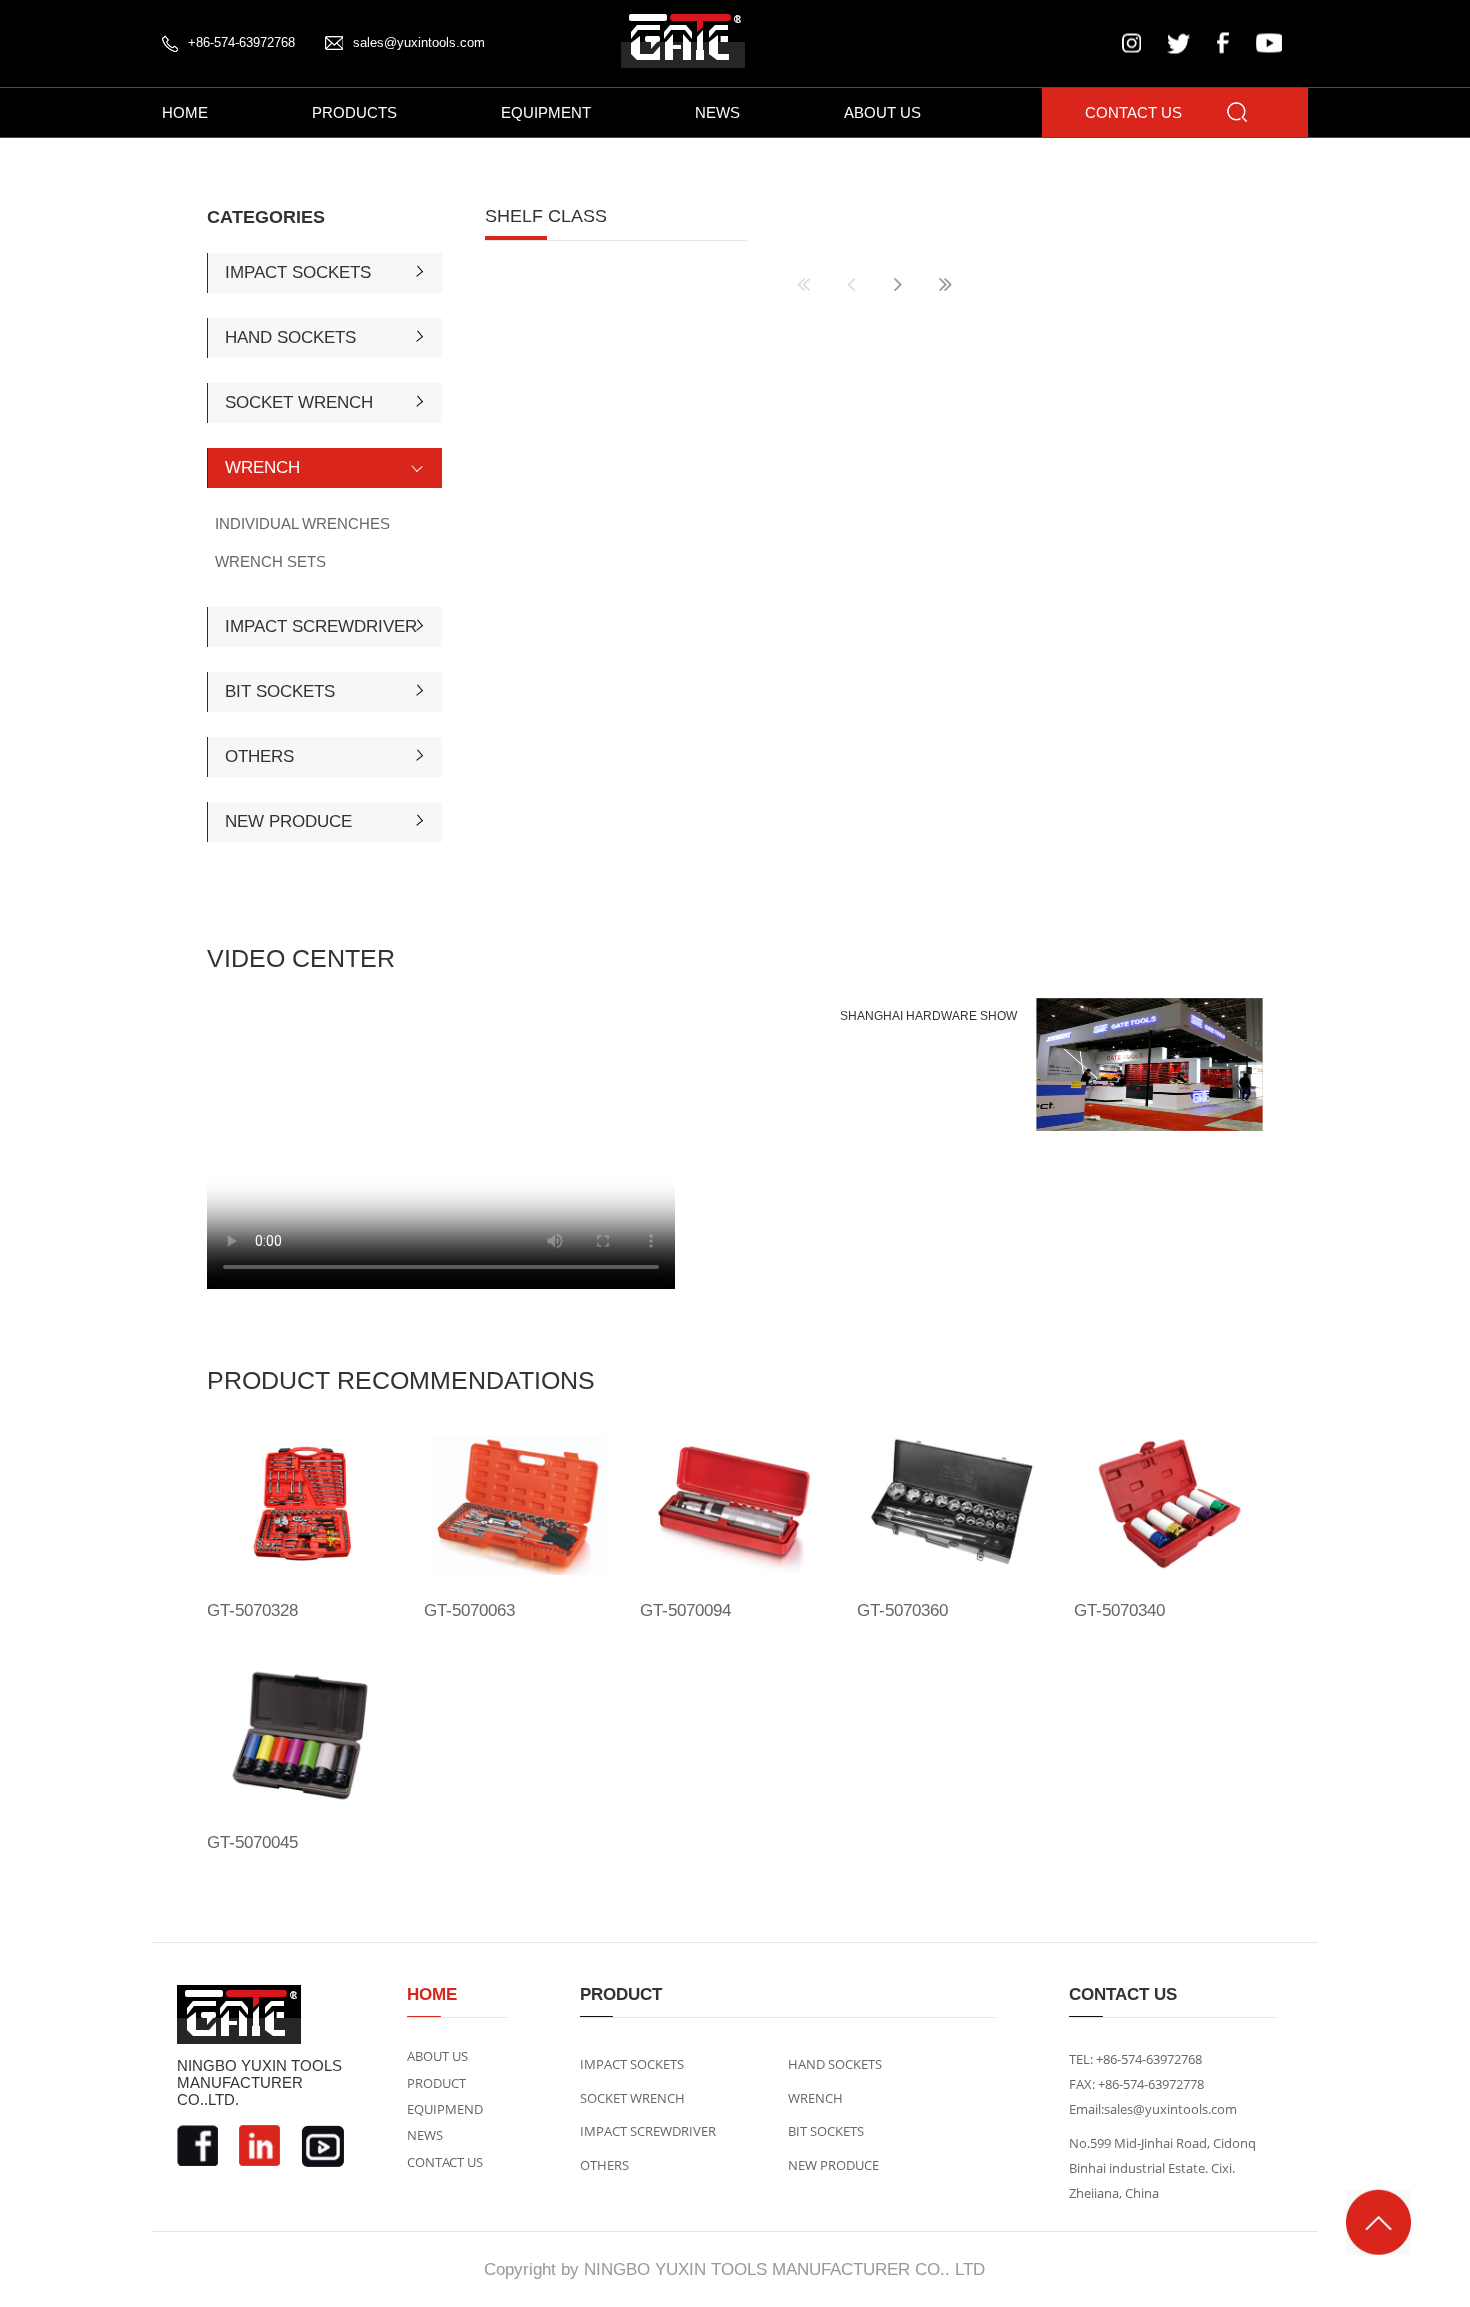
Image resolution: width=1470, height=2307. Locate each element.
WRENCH (262, 467)
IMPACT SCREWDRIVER (321, 626)
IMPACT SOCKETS (298, 272)
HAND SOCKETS (290, 337)
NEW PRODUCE (288, 821)
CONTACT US (1133, 112)
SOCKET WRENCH (299, 402)
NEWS (717, 112)
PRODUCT (436, 2083)
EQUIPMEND (445, 2109)
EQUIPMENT (546, 112)
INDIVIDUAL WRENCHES (302, 523)
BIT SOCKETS (280, 691)
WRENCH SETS (270, 561)
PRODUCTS (354, 112)
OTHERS (259, 756)
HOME (185, 112)
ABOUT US (882, 112)
